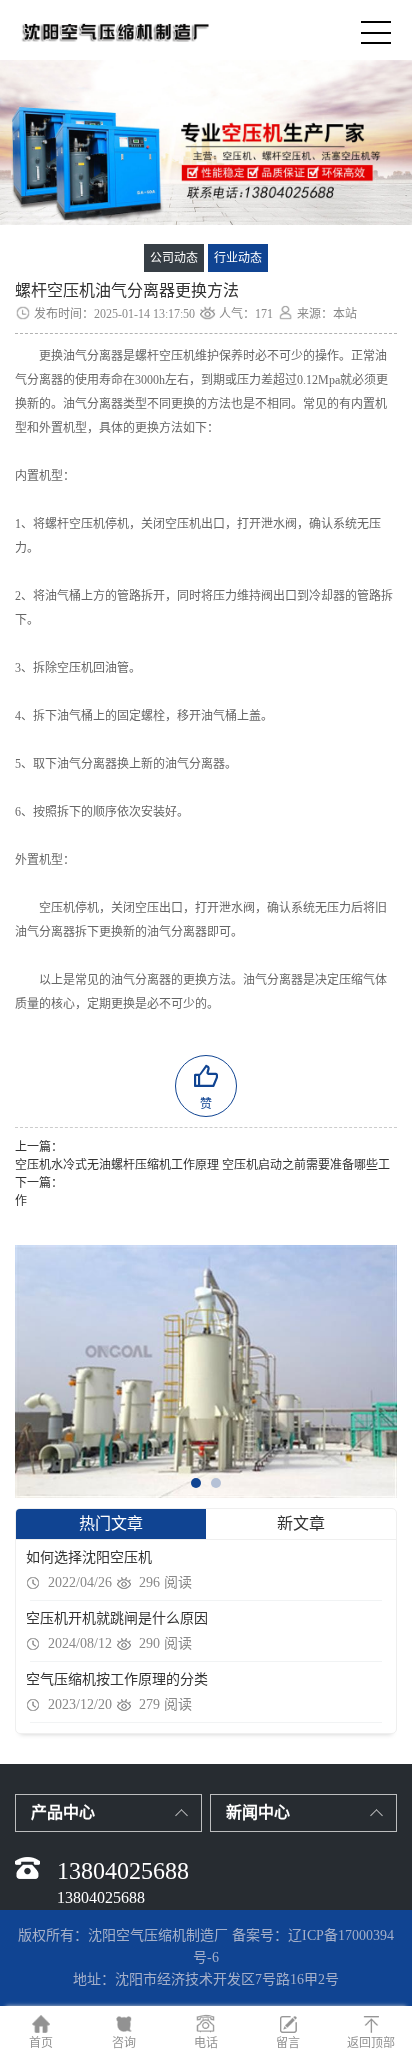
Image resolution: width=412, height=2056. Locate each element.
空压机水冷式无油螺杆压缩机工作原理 (117, 1165)
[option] (206, 142)
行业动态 (238, 258)
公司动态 (174, 258)
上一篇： (39, 1147)
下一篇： (39, 1183)
